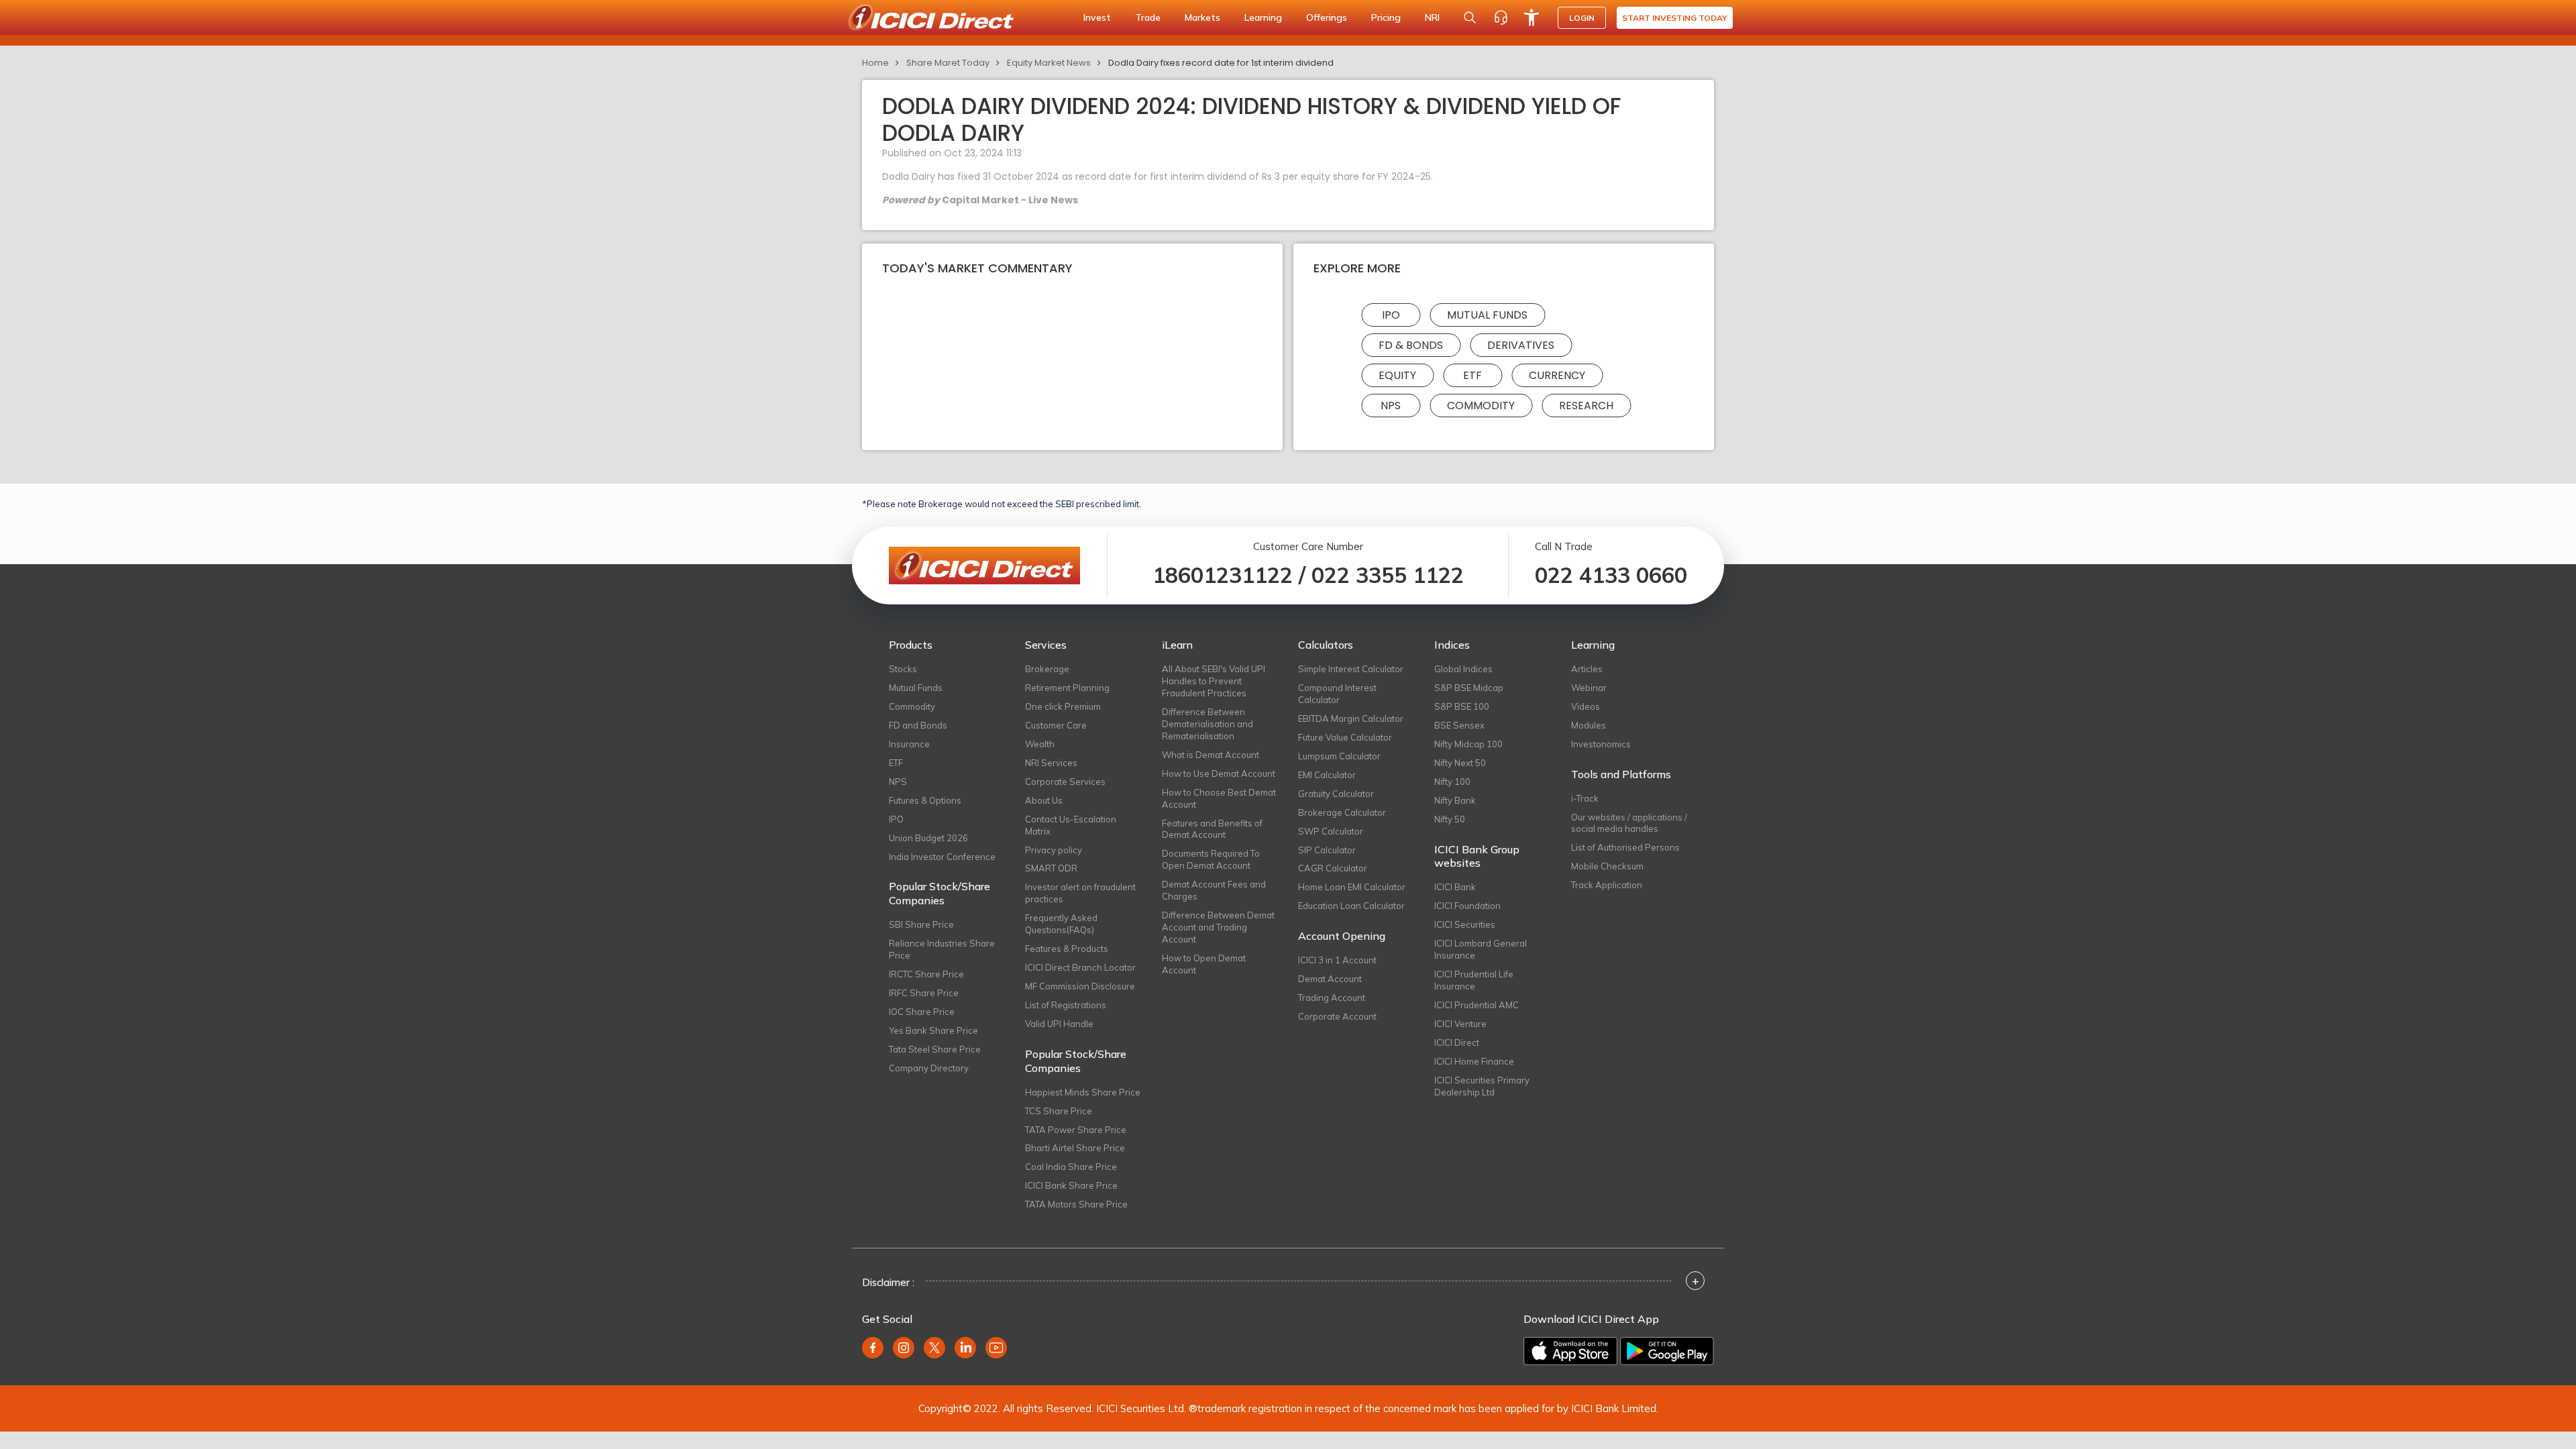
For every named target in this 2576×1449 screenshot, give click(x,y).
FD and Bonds (918, 725)
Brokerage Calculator (1342, 812)
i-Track (1585, 798)
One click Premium (1063, 706)
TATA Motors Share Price (1076, 1204)
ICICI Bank (1455, 887)
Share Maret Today (948, 63)
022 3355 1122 (1388, 575)
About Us (1044, 800)
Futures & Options (925, 800)
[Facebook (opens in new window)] (873, 1348)
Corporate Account (1337, 1016)
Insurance (909, 744)
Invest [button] (1097, 17)
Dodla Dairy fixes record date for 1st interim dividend (1221, 63)
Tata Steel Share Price (935, 1049)
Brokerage (1047, 669)
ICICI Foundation (1467, 906)
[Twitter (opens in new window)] (934, 1348)
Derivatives (1521, 345)
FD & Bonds (1411, 345)
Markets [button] (1202, 17)
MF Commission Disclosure (1080, 986)
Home (875, 63)
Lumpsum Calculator (1339, 756)
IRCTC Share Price (926, 974)
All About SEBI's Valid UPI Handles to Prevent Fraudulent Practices (1214, 681)
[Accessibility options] (1532, 17)
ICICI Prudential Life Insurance (1474, 980)
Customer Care (1056, 725)
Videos (1586, 706)
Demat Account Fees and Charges (1214, 890)
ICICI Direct (1457, 1042)
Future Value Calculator (1345, 737)
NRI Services (1051, 763)
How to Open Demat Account (1204, 964)
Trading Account (1332, 998)
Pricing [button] (1386, 17)
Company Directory (929, 1068)
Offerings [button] (1327, 17)
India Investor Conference (942, 857)
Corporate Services (1065, 782)
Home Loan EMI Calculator (1352, 887)
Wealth (1040, 744)
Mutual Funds (1487, 315)
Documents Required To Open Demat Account (1211, 859)
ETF (1472, 375)
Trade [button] (1148, 17)
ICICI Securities (1465, 924)
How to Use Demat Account (1219, 773)
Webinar (1589, 688)
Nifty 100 (1452, 782)
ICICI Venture (1460, 1024)
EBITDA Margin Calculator (1351, 718)
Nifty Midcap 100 (1468, 744)
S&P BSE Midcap (1469, 688)
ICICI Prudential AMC (1477, 1005)
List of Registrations (1066, 1005)
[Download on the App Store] (1570, 1351)
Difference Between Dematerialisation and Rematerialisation (1207, 724)
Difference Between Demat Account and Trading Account (1218, 927)
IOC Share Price (922, 1012)
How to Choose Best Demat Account (1219, 798)
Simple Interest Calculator (1351, 669)
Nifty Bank (1455, 800)
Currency (1557, 375)
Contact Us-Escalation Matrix (1071, 825)
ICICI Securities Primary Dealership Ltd (1482, 1086)
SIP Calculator (1327, 850)
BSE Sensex (1459, 725)
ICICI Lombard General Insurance (1481, 949)
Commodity (1481, 406)
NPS (1391, 406)
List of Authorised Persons (1625, 847)
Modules (1589, 725)
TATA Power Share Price (1076, 1130)
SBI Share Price (921, 924)
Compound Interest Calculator (1337, 694)
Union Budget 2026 (928, 838)
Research (1586, 406)
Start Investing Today (1675, 18)
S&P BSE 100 (1462, 706)
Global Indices (1463, 669)
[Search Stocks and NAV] (1470, 17)
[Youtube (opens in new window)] (996, 1348)
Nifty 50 (1450, 819)
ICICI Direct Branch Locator (1080, 967)
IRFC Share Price (924, 993)
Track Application (1607, 885)
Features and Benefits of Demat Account (1212, 829)
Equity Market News (1049, 63)
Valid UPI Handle (1059, 1024)
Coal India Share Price (1071, 1167)
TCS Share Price (1059, 1111)
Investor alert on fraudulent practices (1080, 893)
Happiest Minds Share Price (1083, 1092)
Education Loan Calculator (1351, 906)
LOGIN (1582, 18)
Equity (1397, 375)
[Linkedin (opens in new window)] (965, 1348)
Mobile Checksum (1607, 866)
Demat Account (1330, 979)
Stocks (903, 669)
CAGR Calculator (1333, 868)
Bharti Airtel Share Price (1075, 1148)
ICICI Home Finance (1474, 1061)
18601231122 (1223, 575)
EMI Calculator (1327, 775)
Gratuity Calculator (1336, 794)
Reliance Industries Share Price (942, 949)
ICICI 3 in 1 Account (1337, 960)
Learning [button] (1263, 17)
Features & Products (1067, 949)
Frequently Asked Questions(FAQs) (1061, 924)
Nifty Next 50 (1460, 763)
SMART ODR (1051, 868)
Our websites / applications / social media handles (1629, 823)
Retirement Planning (1067, 688)
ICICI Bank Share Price (1071, 1185)
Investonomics (1601, 744)
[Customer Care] (1501, 17)
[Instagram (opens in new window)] (904, 1348)
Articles (1587, 669)
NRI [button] (1432, 17)
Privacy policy (1054, 850)
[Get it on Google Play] (1667, 1351)
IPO (1391, 315)
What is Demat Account (1211, 755)
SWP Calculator (1331, 831)
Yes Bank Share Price (933, 1030)
